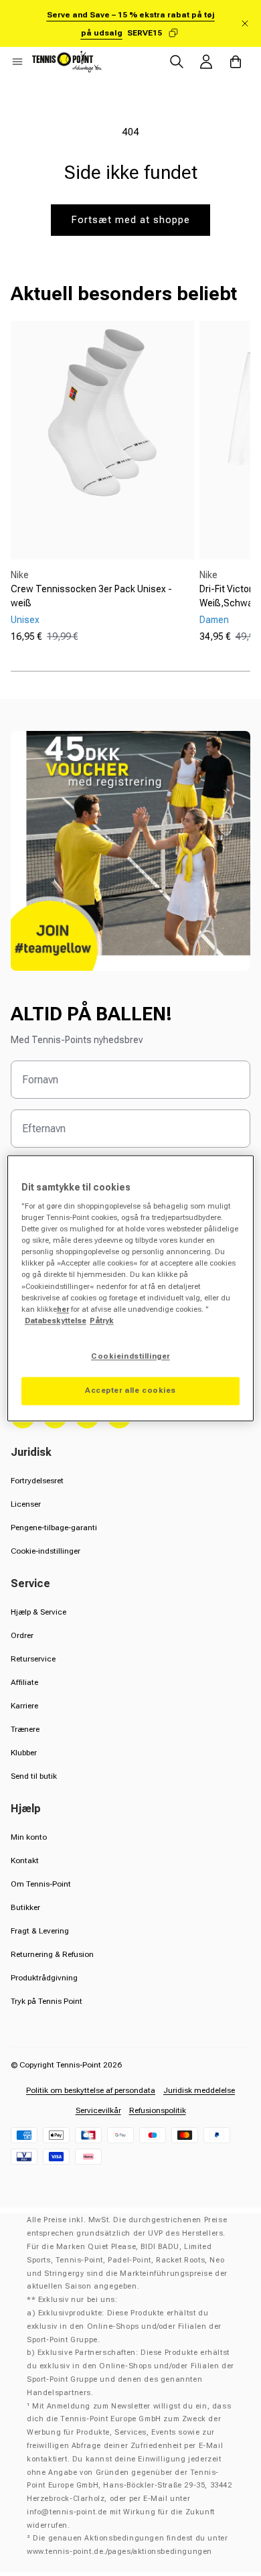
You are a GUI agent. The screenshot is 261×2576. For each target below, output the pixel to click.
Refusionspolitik (158, 2110)
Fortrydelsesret (37, 1481)
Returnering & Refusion (52, 1954)
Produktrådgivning (44, 1978)
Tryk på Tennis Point (47, 2001)
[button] (17, 62)
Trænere (25, 1729)
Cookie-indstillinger (46, 1551)
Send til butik (34, 1776)
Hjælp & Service (38, 1612)
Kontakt (25, 1860)
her (63, 1309)
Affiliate (24, 1682)
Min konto (29, 1837)
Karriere (24, 1706)
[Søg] (177, 62)
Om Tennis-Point (41, 1884)
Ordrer (22, 1635)
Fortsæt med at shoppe (130, 220)
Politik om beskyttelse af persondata (91, 2090)
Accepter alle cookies (130, 1390)
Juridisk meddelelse (199, 2090)
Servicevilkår (98, 2110)
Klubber (24, 1753)
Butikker (25, 1907)
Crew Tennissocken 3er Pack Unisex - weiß (91, 596)
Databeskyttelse (56, 1320)
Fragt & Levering (40, 1931)
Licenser (26, 1504)
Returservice (33, 1659)
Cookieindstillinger (130, 1356)
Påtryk (102, 1320)
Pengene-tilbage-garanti (54, 1528)
